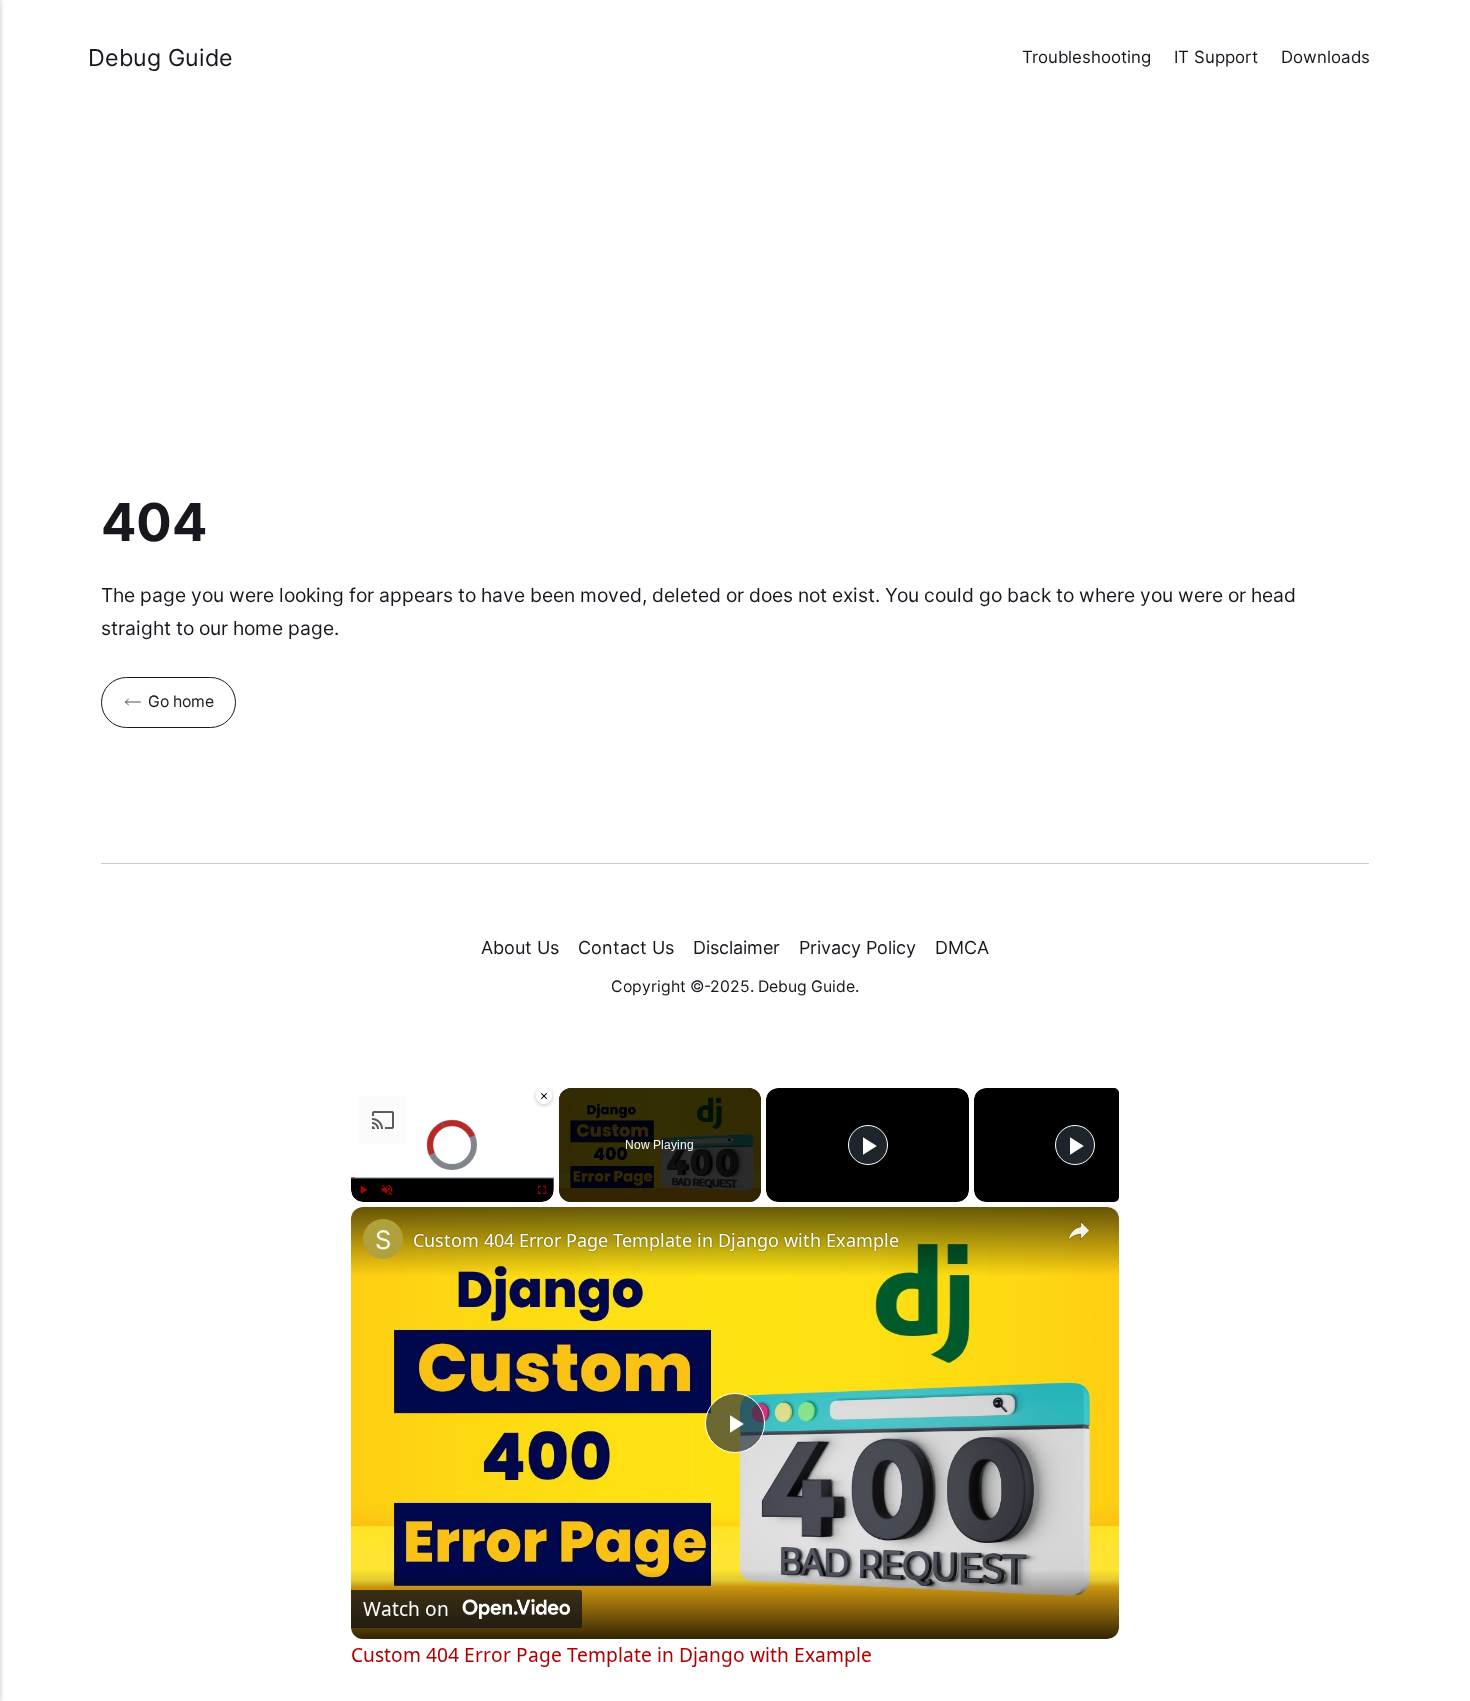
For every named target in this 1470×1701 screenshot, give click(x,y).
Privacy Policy (857, 947)
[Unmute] (387, 1190)
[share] (1079, 1232)
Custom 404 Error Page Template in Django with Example (656, 1240)
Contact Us (626, 947)
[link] (383, 1239)
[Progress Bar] (452, 1178)
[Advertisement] (735, 304)
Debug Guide (160, 57)
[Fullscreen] (542, 1190)
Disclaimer (736, 947)
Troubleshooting (1086, 57)
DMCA (962, 947)
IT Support (1216, 57)
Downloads (1325, 57)
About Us (520, 947)
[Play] (363, 1190)
